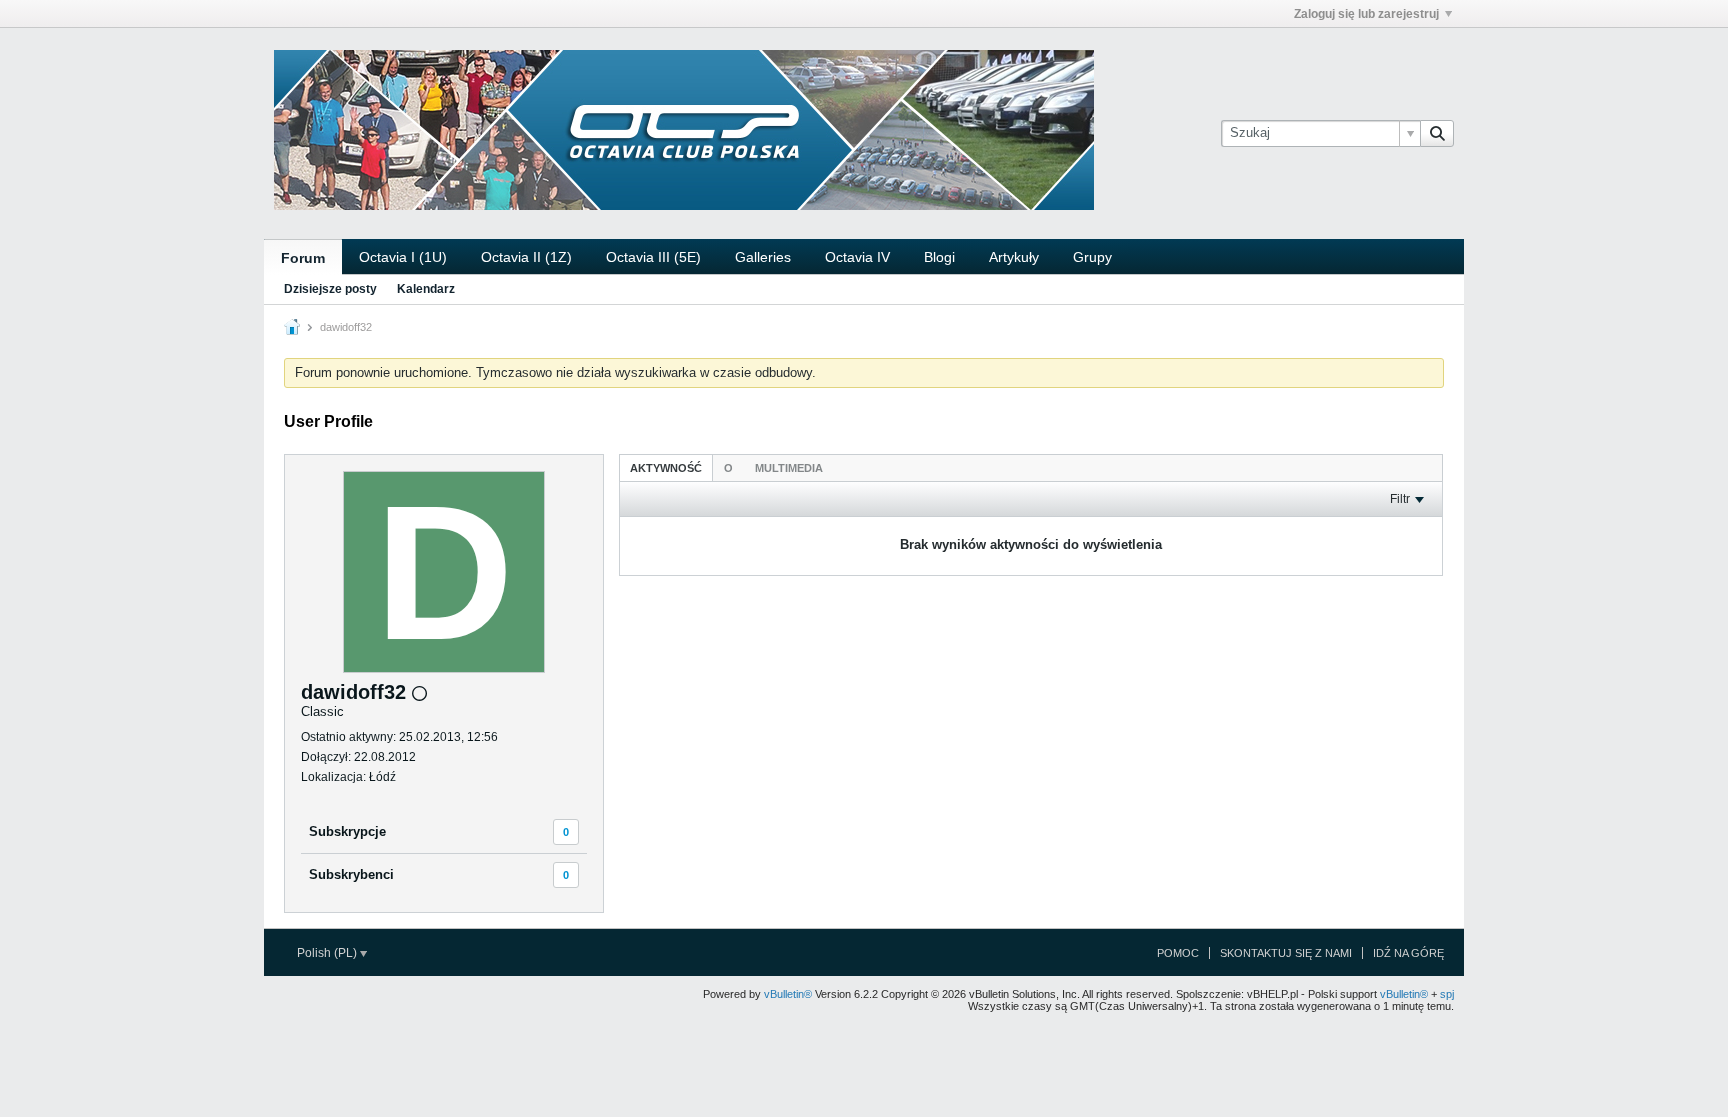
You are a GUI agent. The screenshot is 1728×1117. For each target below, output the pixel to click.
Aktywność (666, 468)
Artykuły (1014, 257)
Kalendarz (426, 289)
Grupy (1092, 257)
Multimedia (789, 468)
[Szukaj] (1437, 133)
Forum (303, 258)
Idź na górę (1408, 953)
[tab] (666, 467)
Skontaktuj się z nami (1286, 953)
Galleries (763, 257)
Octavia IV (857, 257)
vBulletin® (788, 994)
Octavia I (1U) (403, 257)
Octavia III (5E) (653, 257)
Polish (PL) (328, 953)
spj (1447, 994)
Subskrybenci (351, 874)
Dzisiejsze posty (330, 289)
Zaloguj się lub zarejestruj (1366, 14)
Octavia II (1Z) (526, 257)
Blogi (939, 257)
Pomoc (1178, 953)
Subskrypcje (347, 831)
